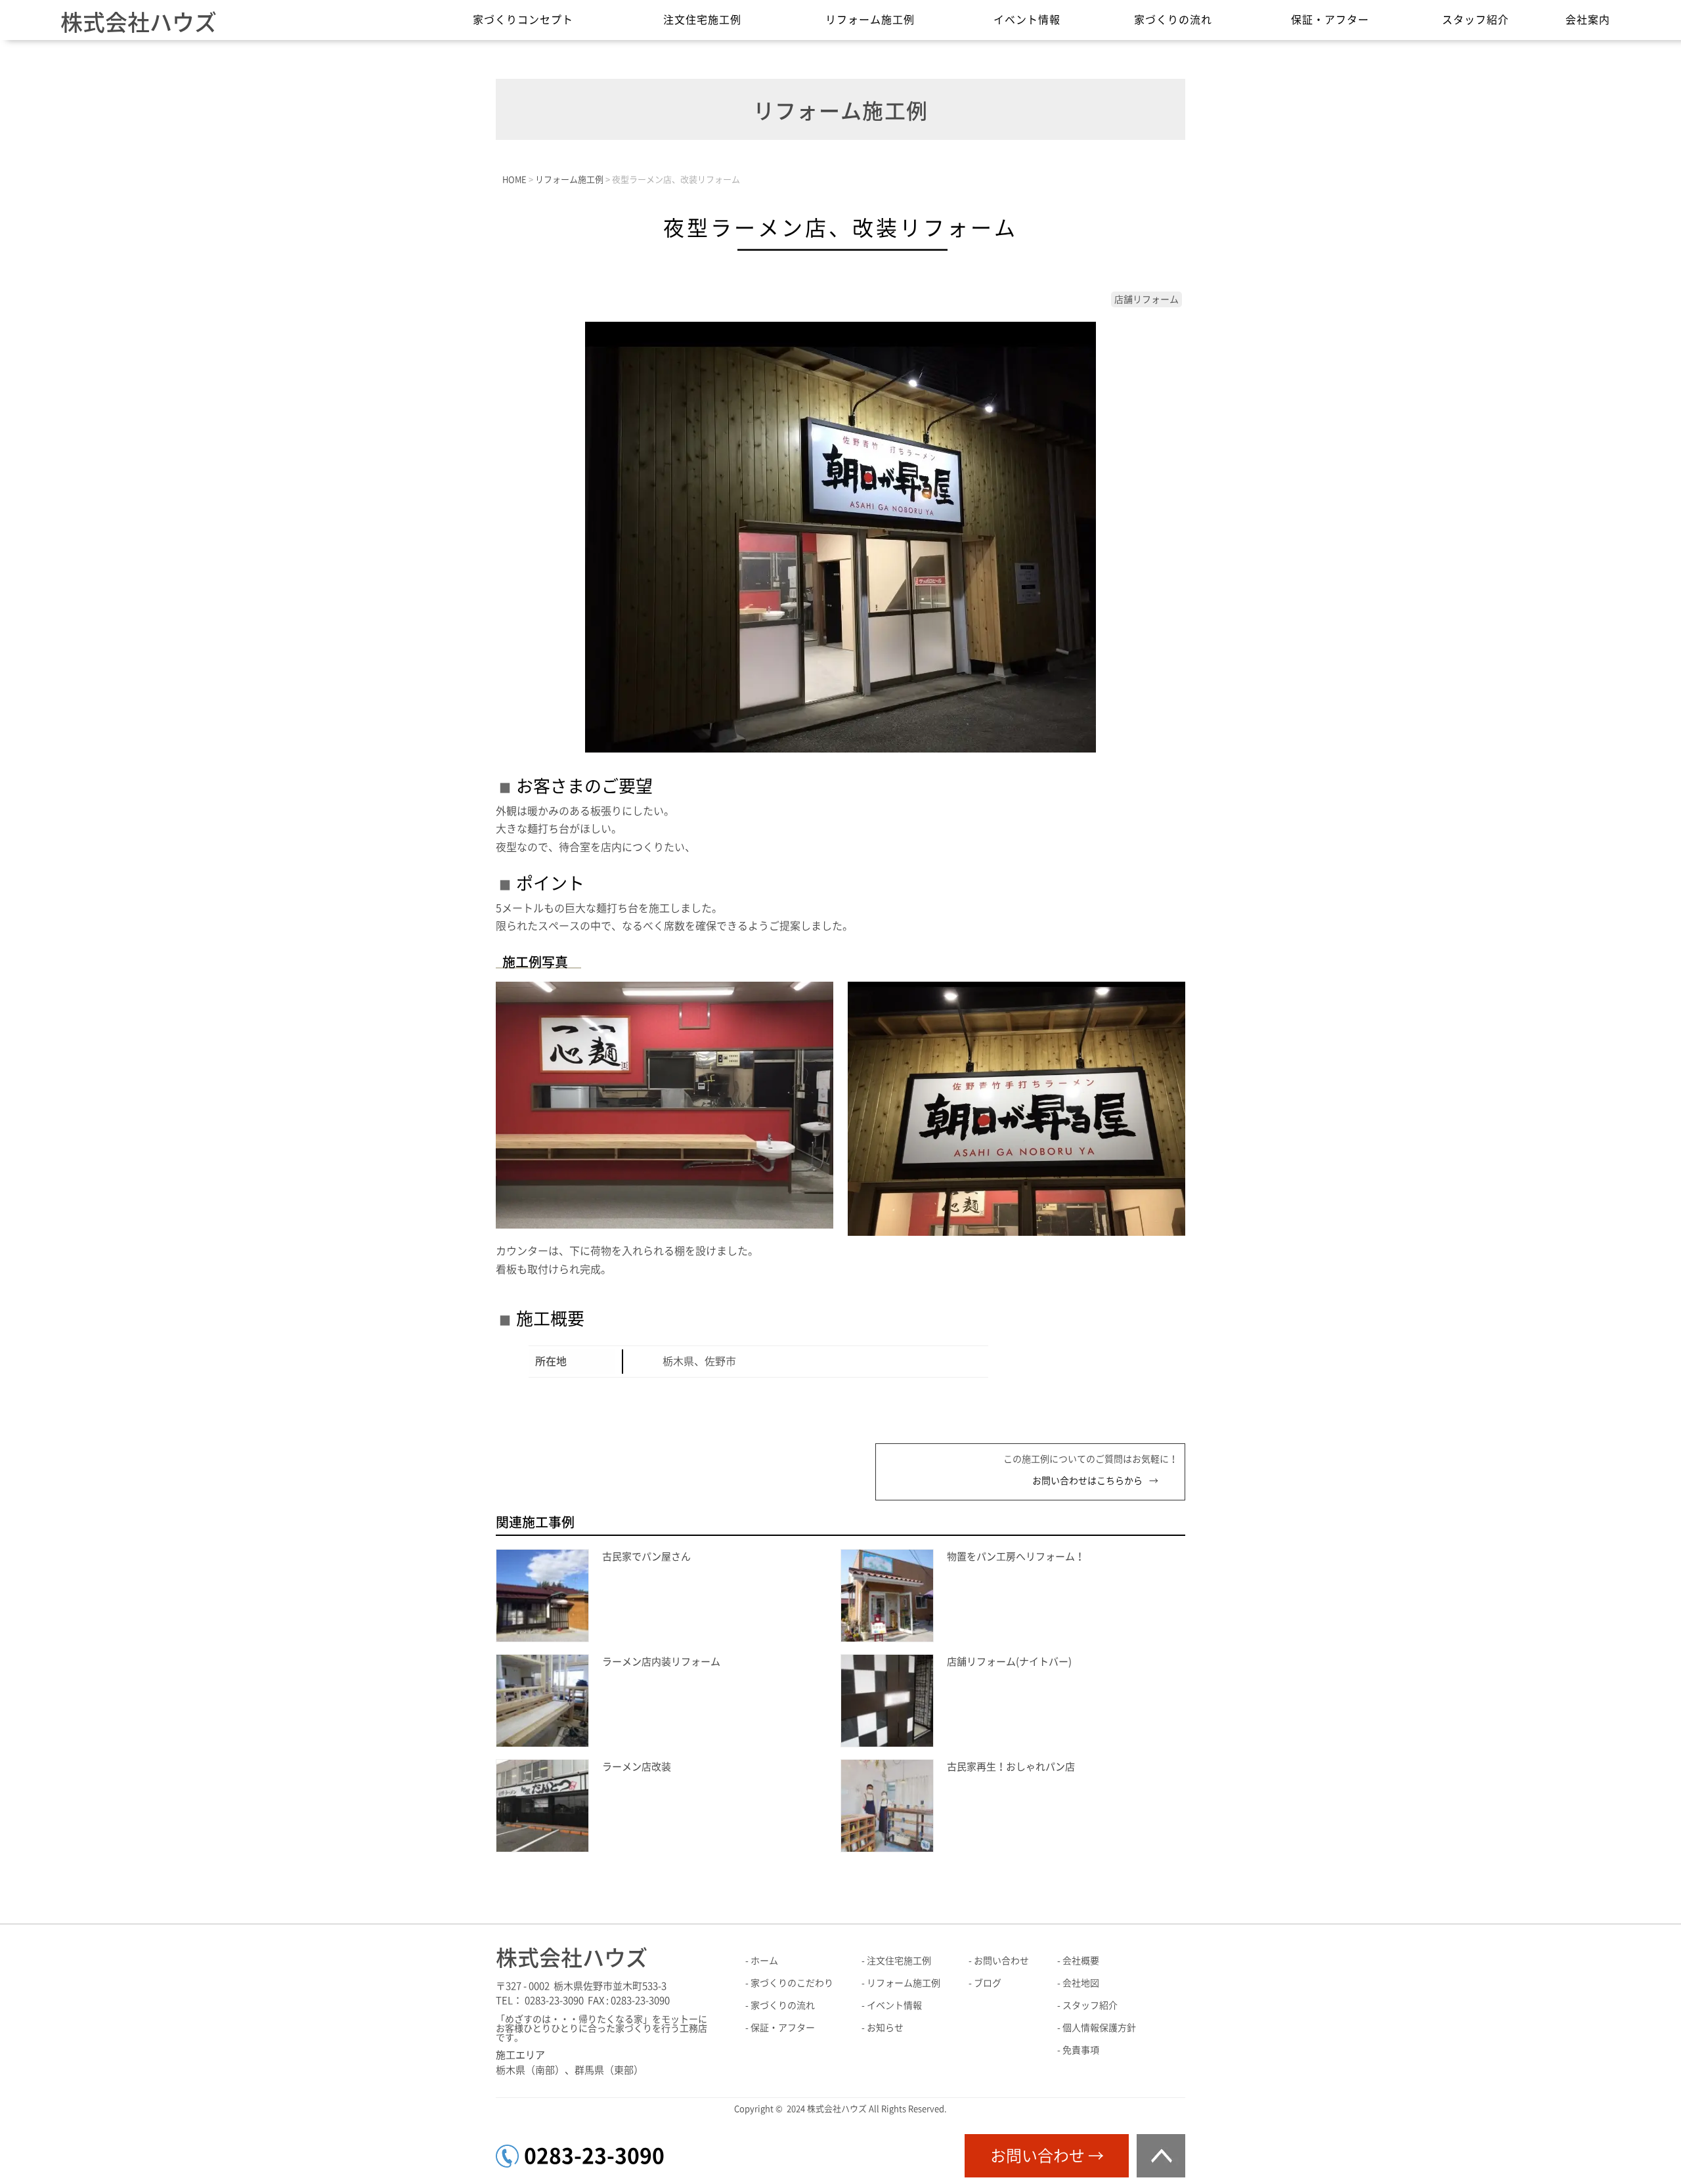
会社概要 (1081, 1961)
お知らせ (885, 2028)
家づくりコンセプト (523, 20)
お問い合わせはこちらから (1087, 1481)
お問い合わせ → (1047, 2156)
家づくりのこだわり (792, 1983)
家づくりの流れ (1173, 20)
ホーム (764, 1961)
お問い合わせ (1001, 1961)
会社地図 (1081, 1983)
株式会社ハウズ (139, 22)
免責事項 (1081, 2050)
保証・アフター (1330, 20)
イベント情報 (1027, 20)
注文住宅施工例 (702, 20)
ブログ (988, 1983)
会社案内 (1588, 20)
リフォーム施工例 (870, 20)
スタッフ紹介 (1475, 20)
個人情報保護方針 (1099, 2028)
